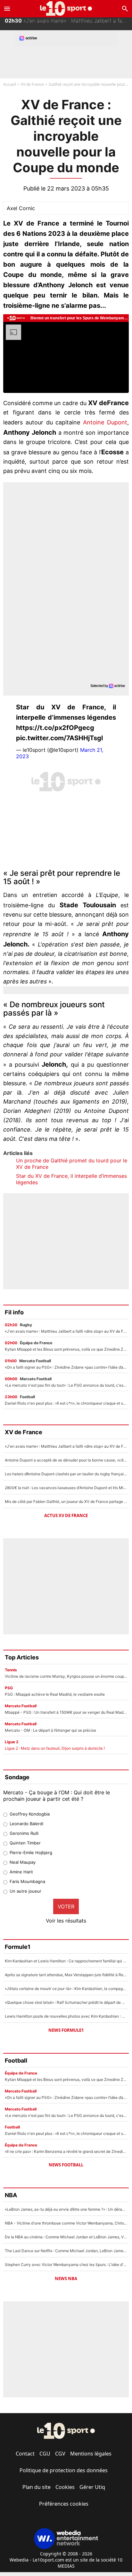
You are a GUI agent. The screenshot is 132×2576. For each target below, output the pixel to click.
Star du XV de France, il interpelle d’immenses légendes (71, 1179)
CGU (45, 2454)
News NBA (66, 2278)
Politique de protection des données (64, 2470)
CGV (60, 2454)
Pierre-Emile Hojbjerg (31, 1852)
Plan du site (37, 2487)
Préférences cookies (64, 2504)
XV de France (32, 84)
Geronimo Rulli (24, 1833)
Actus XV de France (66, 1515)
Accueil (10, 84)
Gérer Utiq (92, 2487)
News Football (66, 2165)
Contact (25, 2454)
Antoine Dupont (105, 422)
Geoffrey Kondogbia (30, 1814)
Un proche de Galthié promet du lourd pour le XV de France (72, 1164)
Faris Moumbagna (27, 1881)
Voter (66, 1906)
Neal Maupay (23, 1862)
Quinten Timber (25, 1843)
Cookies (65, 2487)
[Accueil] (66, 9)
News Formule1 (66, 2030)
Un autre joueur (25, 1891)
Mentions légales (91, 2454)
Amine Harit (21, 1872)
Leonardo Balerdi (26, 1824)
